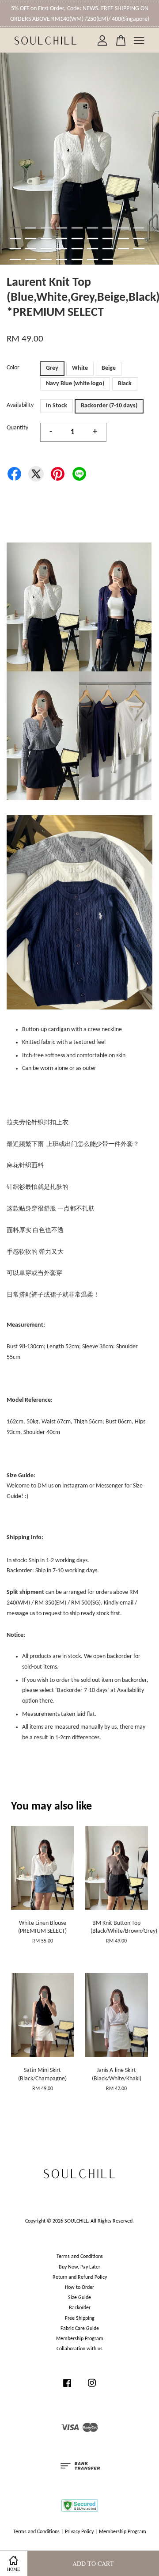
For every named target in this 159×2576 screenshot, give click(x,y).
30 (46, 259)
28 (15, 259)
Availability (20, 405)
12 (46, 239)
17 (123, 239)
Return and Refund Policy (80, 2277)
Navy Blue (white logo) (75, 384)
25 (108, 249)
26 (123, 249)
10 (15, 239)
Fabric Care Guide (80, 2329)
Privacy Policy (79, 2532)
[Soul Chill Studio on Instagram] (92, 2388)
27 (139, 249)
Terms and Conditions (80, 2257)
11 (31, 239)
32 (77, 259)
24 (93, 249)
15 (93, 239)
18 (139, 239)
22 (62, 249)
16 (108, 239)
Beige (109, 368)
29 (31, 259)
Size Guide (79, 2298)
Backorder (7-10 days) (109, 406)
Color (13, 368)
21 (46, 249)
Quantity (17, 428)
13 (62, 239)
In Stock (57, 406)
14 (77, 239)
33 (93, 259)
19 (15, 249)
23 (77, 249)
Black (125, 384)
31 (62, 259)
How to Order (79, 2288)
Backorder (80, 2308)
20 (31, 249)
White (80, 368)
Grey (52, 368)
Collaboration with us (79, 2349)
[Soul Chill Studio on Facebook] (67, 2388)
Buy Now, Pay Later (79, 2267)
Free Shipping (80, 2318)
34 (108, 259)
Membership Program (80, 2339)
